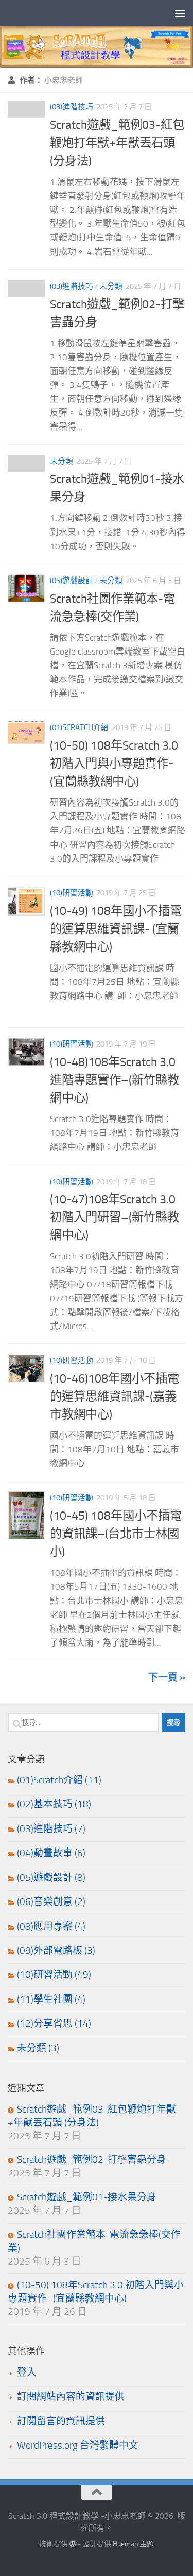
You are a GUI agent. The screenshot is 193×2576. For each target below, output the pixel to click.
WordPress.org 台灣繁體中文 (78, 2446)
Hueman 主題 (133, 2544)
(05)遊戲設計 (72, 581)
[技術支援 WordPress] (73, 2544)
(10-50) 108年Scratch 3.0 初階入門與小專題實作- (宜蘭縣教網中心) (114, 763)
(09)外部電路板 (50, 1951)
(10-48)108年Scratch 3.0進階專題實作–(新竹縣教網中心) (115, 1080)
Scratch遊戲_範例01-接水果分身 (87, 2197)
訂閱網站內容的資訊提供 (71, 2397)
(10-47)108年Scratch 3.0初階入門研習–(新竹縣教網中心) (115, 1217)
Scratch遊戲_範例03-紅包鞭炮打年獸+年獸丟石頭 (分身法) (117, 143)
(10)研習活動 (72, 893)
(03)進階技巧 (72, 107)
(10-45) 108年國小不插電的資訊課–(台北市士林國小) (116, 1534)
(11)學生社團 (45, 2000)
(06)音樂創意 (45, 1902)
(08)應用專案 (45, 1927)
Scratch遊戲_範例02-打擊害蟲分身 (92, 2160)
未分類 (111, 286)
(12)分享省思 (45, 2024)
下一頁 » (167, 1677)
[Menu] (180, 13)
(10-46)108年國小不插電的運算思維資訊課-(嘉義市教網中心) (115, 1396)
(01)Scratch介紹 (79, 727)
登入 (27, 2373)
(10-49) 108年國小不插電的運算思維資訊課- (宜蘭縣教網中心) (116, 929)
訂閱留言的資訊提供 (61, 2421)
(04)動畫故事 (45, 1853)
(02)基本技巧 (45, 1804)
